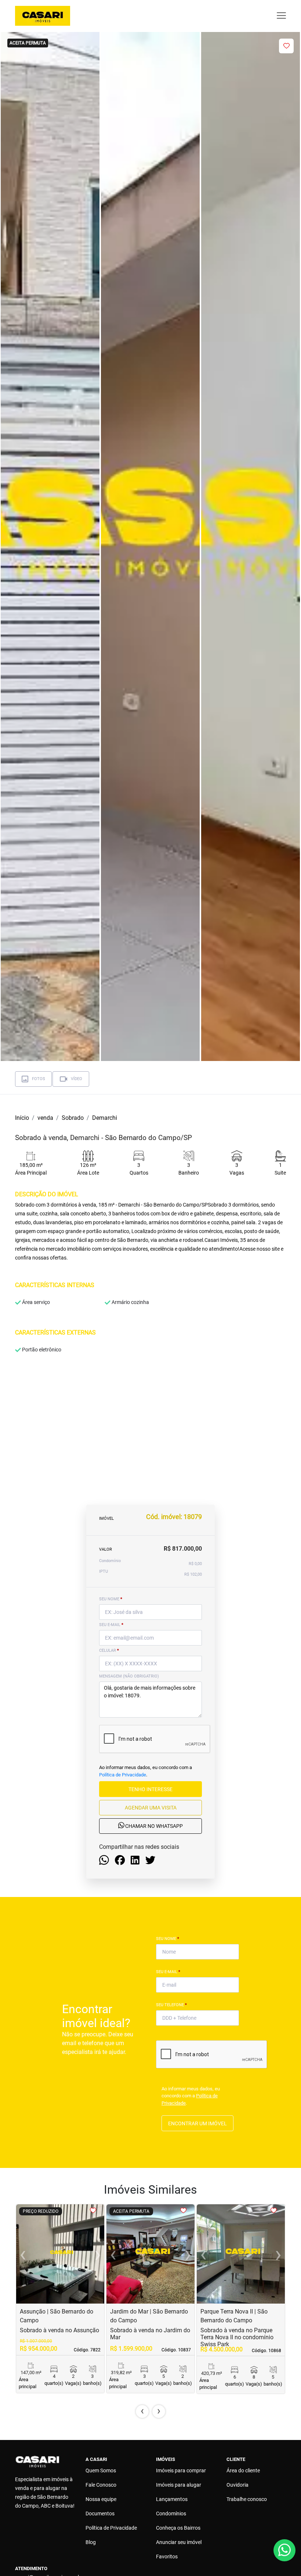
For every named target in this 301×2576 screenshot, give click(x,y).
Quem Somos (101, 2470)
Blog (91, 2542)
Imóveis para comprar (181, 2470)
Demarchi (105, 1118)
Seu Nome (168, 1939)
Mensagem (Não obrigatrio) (129, 1676)
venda (45, 1118)
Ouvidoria (237, 2485)
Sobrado (73, 1118)
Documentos (100, 2514)
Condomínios (171, 2514)
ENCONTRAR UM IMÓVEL (197, 2123)
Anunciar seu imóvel (179, 2542)
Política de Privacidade (123, 1775)
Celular (109, 1650)
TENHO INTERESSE (150, 1789)
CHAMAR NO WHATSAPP (153, 1826)
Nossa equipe (101, 2499)
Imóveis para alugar (179, 2485)
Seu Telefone (171, 2005)
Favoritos (167, 2557)
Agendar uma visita (151, 1808)
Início (22, 1118)
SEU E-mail (111, 1625)
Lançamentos (172, 2499)
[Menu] (281, 16)
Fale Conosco (101, 2485)
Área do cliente (243, 2470)
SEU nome (111, 1599)
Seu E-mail (168, 1972)
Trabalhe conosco (247, 2499)
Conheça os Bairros (178, 2528)
